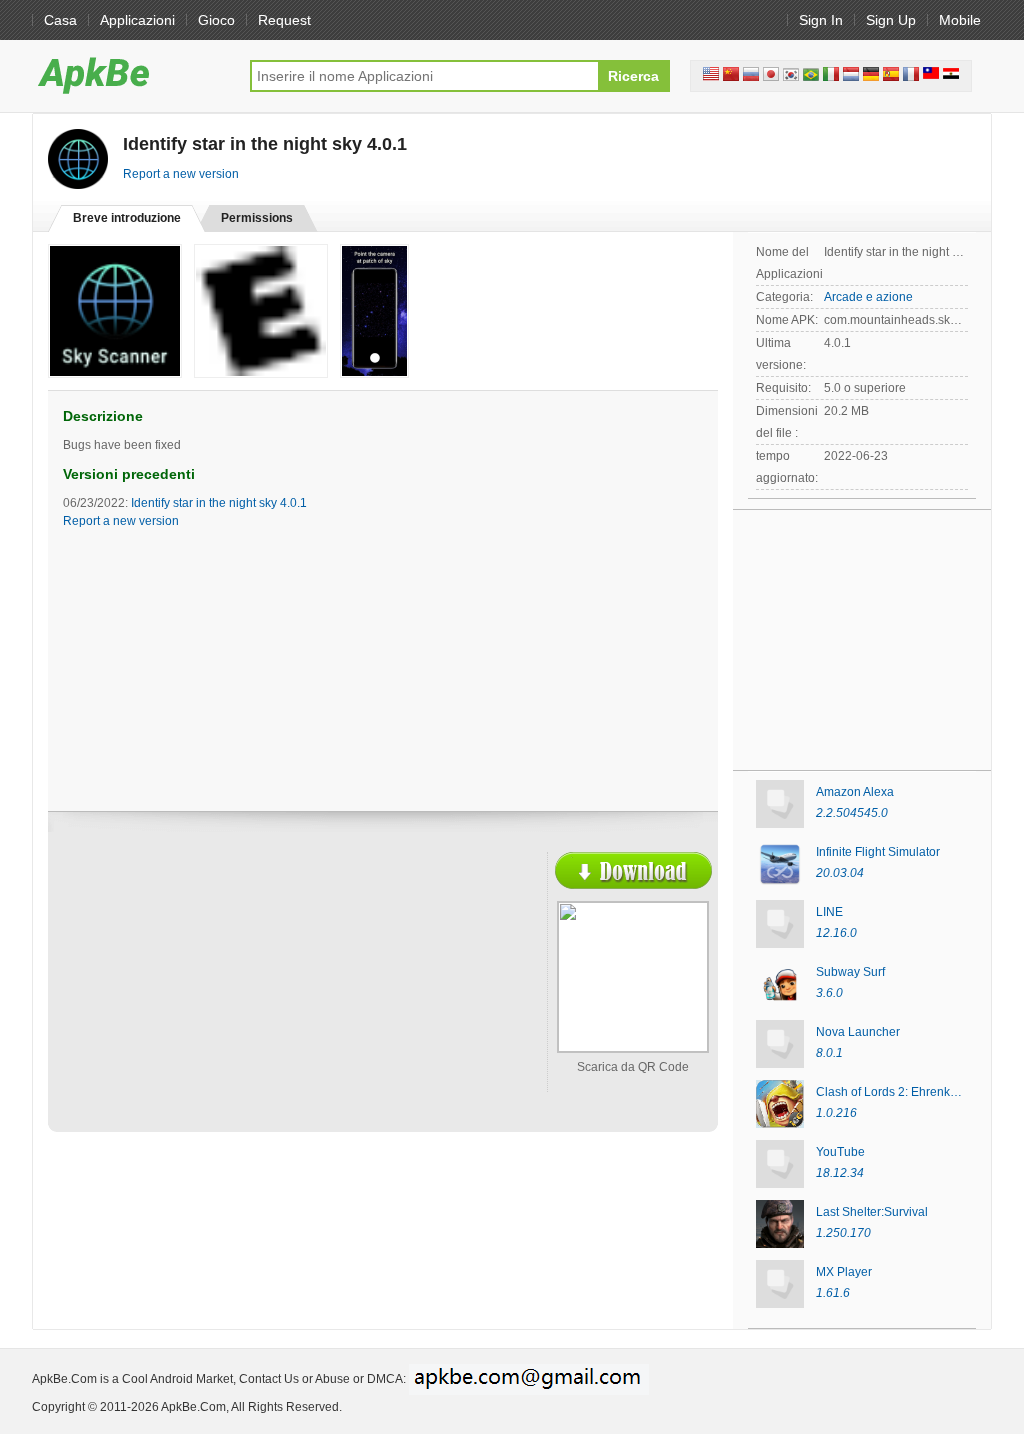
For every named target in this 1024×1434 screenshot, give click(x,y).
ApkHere (131, 75)
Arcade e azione (868, 297)
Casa (60, 20)
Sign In (821, 20)
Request (284, 20)
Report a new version (181, 174)
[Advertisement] (238, 997)
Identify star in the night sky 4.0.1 (219, 503)
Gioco (216, 20)
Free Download (633, 870)
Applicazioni (137, 20)
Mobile (960, 20)
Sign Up (891, 20)
